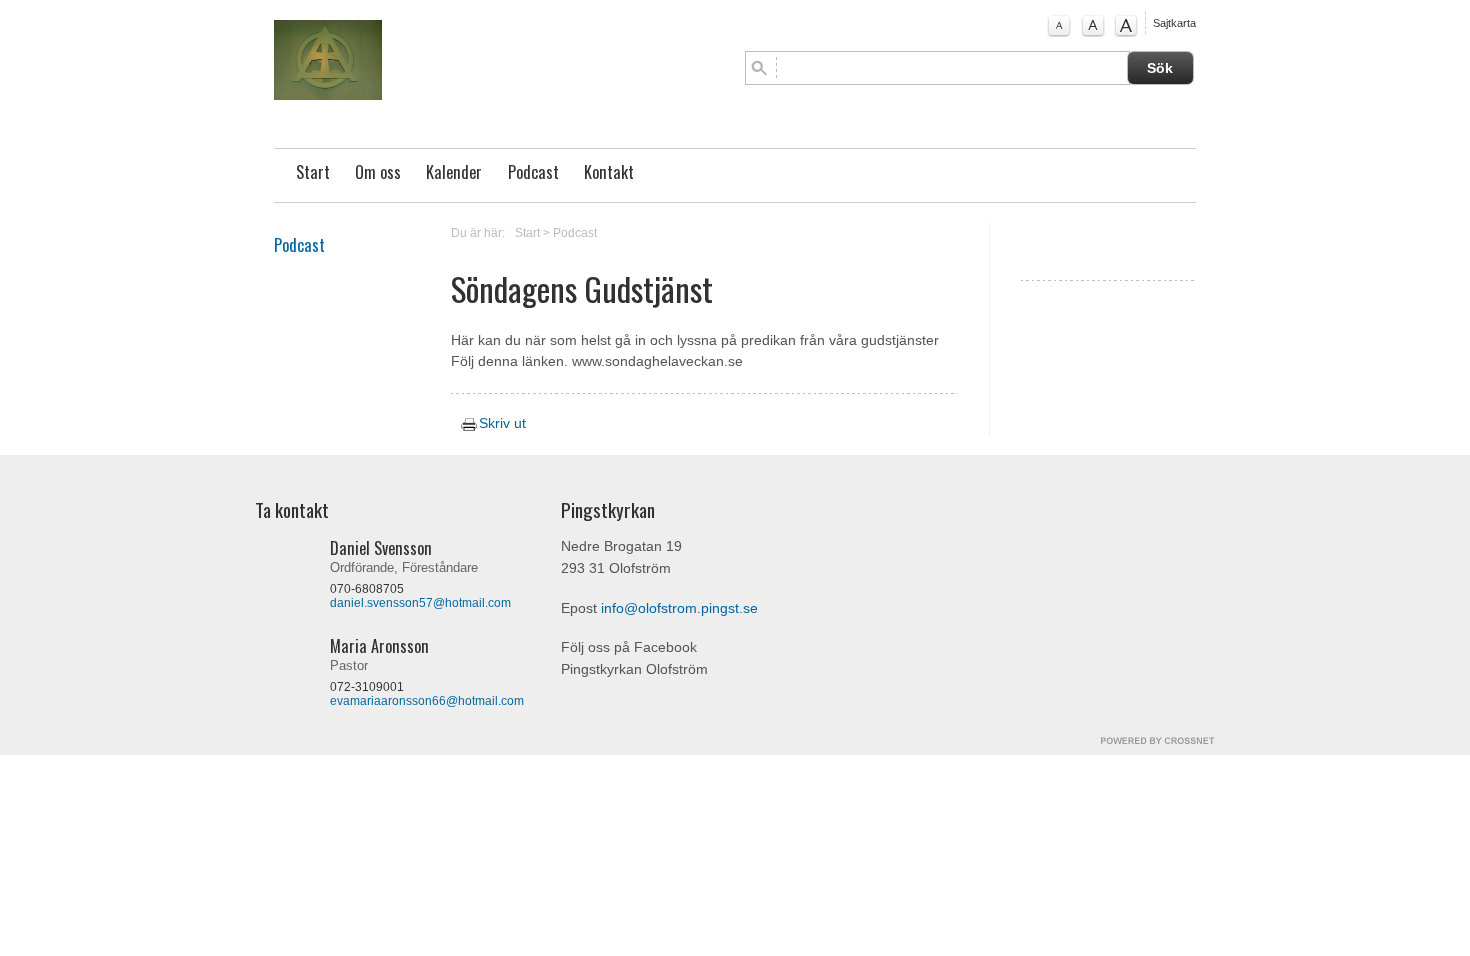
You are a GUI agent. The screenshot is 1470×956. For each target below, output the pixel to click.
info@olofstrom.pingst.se (679, 608)
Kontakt (609, 172)
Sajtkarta (1174, 23)
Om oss (378, 172)
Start (313, 172)
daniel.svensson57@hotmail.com (420, 603)
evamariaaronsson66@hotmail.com (427, 701)
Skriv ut (500, 423)
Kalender (454, 172)
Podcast (533, 172)
